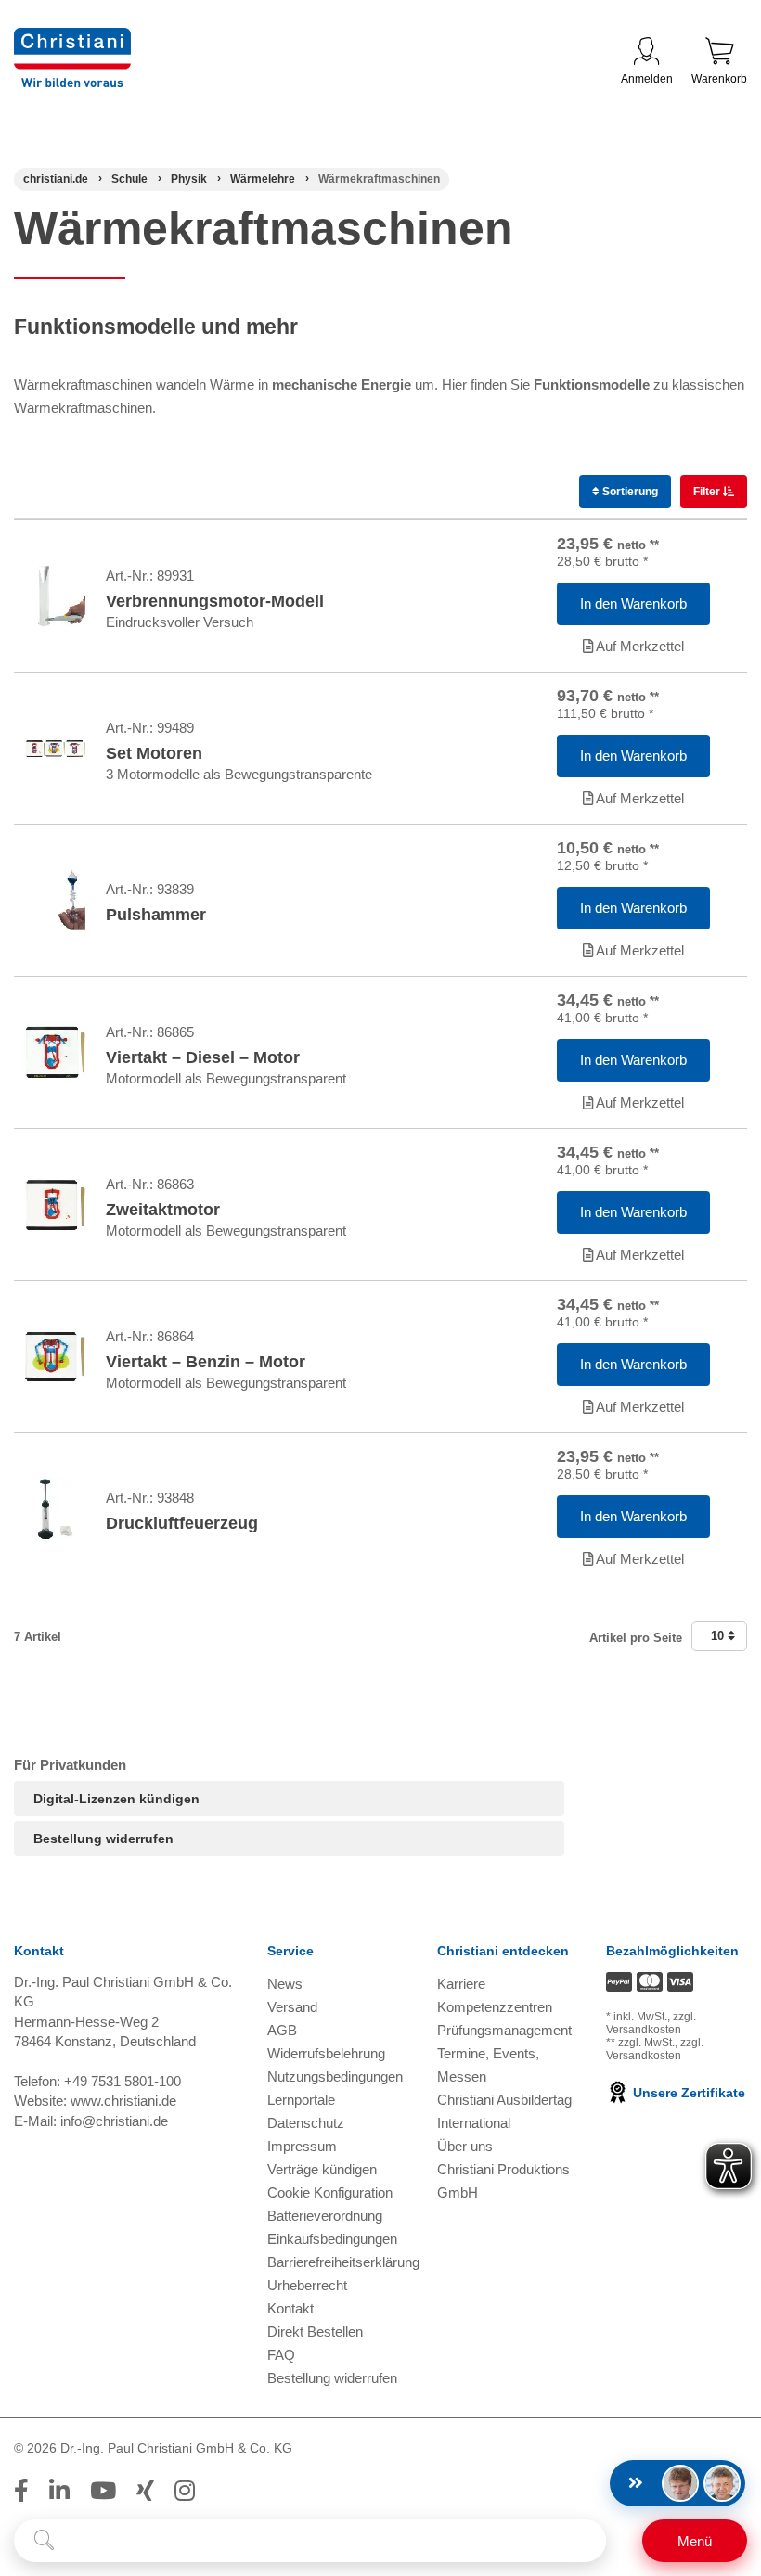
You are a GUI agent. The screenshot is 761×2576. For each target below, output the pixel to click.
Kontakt (290, 2308)
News (285, 1984)
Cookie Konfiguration (330, 2192)
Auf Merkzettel (638, 646)
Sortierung (629, 492)
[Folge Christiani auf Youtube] (103, 2491)
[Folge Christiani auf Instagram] (185, 2491)
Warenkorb (719, 79)
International (474, 2123)
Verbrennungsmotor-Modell (215, 601)
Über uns (465, 2146)
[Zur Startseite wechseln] (72, 39)
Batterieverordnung (325, 2216)
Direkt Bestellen (315, 2332)
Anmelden (647, 79)
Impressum (302, 2146)
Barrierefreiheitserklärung (343, 2262)
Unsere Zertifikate (687, 2093)
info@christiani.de (114, 2121)
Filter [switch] (708, 492)
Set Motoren (154, 753)
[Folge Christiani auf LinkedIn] (59, 2491)
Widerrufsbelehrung (326, 2053)
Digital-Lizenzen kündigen (116, 1799)
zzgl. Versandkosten (651, 2023)
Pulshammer (156, 915)
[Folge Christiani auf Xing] (145, 2491)
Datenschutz (306, 2123)
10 (719, 1636)
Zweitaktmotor (163, 1210)
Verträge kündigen (322, 2169)
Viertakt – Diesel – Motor (203, 1057)
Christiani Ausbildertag (504, 2100)
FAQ (281, 2355)
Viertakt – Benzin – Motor (206, 1362)
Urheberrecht (307, 2285)
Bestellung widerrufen (103, 1839)
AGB (282, 2030)
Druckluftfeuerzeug (182, 1523)
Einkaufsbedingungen (332, 2239)
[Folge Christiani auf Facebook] (21, 2491)
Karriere (461, 1984)
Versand (292, 2007)
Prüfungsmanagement (504, 2030)
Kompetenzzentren (495, 2007)
